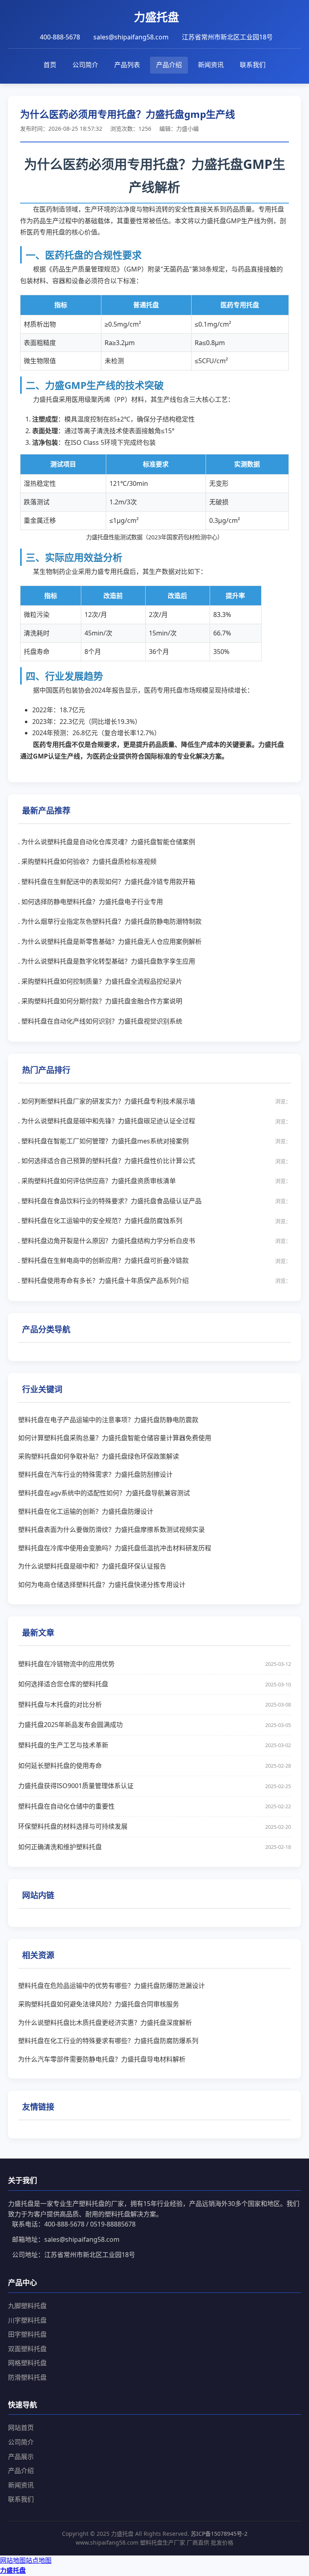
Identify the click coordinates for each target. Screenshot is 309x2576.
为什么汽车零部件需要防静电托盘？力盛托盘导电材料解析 (102, 2059)
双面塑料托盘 (27, 2349)
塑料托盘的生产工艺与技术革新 (154, 1745)
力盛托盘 (13, 2570)
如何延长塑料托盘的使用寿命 (154, 1766)
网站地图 (13, 2560)
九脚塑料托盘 (27, 2306)
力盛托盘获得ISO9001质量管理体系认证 (154, 1786)
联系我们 (253, 65)
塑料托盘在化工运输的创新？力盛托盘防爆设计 (86, 1511)
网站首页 (21, 2428)
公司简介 (85, 65)
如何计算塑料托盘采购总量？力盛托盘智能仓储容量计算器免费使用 (115, 1438)
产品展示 (21, 2457)
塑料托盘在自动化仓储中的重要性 (154, 1806)
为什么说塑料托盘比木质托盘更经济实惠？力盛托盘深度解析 (105, 2023)
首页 (50, 65)
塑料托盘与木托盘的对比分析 (154, 1704)
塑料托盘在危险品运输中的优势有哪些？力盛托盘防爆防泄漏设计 (111, 1986)
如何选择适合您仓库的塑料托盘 (154, 1684)
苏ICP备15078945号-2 (219, 2534)
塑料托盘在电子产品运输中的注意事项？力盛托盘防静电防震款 (108, 1420)
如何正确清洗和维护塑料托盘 (154, 1847)
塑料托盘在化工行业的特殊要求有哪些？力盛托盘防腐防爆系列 (108, 2041)
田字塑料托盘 (27, 2334)
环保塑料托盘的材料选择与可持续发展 (154, 1826)
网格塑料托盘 (27, 2363)
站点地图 (39, 2560)
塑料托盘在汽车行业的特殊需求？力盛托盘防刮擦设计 (95, 1474)
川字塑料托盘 (27, 2320)
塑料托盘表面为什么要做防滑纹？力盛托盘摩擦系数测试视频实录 (111, 1530)
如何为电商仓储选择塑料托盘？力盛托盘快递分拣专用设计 (102, 1585)
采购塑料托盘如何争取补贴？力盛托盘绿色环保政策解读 (99, 1456)
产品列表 (127, 65)
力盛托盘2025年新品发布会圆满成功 (154, 1725)
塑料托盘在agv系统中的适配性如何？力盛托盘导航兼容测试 (104, 1493)
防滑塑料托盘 (27, 2377)
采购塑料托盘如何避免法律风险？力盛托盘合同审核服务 (99, 2004)
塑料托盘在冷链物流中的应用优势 (154, 1664)
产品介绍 (169, 65)
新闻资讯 (211, 65)
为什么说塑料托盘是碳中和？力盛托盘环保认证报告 (92, 1566)
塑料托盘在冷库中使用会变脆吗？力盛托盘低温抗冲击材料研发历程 (115, 1548)
